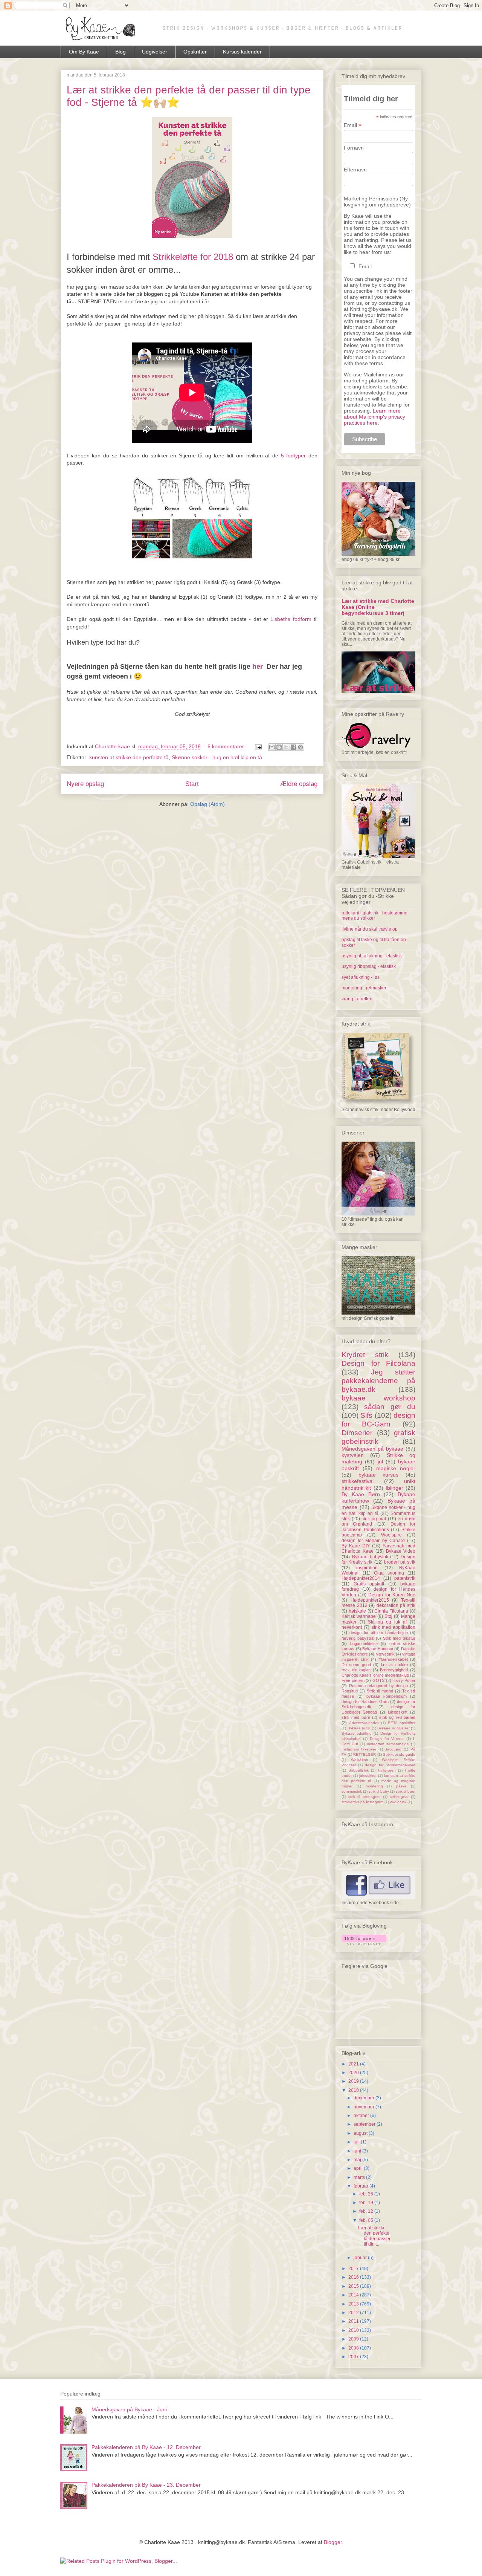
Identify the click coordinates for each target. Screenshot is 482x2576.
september (365, 2124)
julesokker (368, 1776)
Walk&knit (359, 1760)
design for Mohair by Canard (373, 1541)
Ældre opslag (299, 784)
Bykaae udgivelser (394, 1728)
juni (358, 2151)
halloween (387, 1770)
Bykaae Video (401, 1551)
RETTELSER (365, 1754)
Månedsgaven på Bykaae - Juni (129, 2409)
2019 (354, 2081)
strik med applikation (394, 1627)
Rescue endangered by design (379, 1686)
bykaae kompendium (387, 1696)
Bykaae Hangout (378, 1649)
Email (353, 125)
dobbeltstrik (359, 1770)
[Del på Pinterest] (300, 747)
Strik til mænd (380, 1691)
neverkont (352, 1627)
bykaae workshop (378, 1398)
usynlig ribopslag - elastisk (369, 966)
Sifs (366, 1415)
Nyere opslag (85, 784)
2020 (354, 2073)
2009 (354, 2339)
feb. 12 (367, 2211)
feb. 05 (367, 2220)
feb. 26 (367, 2194)
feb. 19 (367, 2203)
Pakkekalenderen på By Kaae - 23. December (146, 2485)
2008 (354, 2348)
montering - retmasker (364, 988)
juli (357, 2142)
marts (360, 2177)
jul (380, 1462)
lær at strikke (394, 1665)
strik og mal (374, 1519)
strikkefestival (358, 1481)
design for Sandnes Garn (365, 1702)
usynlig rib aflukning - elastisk (372, 956)
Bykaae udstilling (357, 1733)
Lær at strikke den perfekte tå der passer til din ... (374, 2236)
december (365, 2098)
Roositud (350, 1691)
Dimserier (357, 1433)
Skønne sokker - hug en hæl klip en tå (217, 757)
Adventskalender (364, 1723)
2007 (354, 2357)
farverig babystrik (358, 1638)
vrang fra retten (357, 999)
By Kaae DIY (356, 1546)
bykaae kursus (379, 1475)
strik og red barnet (397, 1717)
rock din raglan (356, 1670)
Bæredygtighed (394, 1670)
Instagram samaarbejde (388, 1744)
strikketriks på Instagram (362, 1802)
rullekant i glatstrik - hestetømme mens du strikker (374, 916)
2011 (354, 2321)
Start (192, 784)
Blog (120, 52)
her (258, 667)
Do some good (356, 1665)
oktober (362, 2116)
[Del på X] (286, 747)
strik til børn (406, 1791)
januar (361, 2258)
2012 (354, 2313)
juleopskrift (398, 1712)
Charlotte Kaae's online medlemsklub (375, 1675)
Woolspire (391, 1535)
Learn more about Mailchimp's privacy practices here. (374, 417)
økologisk (398, 1802)
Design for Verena (387, 1739)
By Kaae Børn (361, 1494)
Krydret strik (365, 1355)
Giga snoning (389, 1573)
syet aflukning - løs (361, 977)
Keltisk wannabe (359, 1616)
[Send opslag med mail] (258, 746)
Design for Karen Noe (392, 1595)
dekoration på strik (396, 1605)
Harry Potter (404, 1680)
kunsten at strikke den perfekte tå (129, 757)
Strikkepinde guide (399, 1754)
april (359, 2168)
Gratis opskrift (369, 1584)
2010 (354, 2330)
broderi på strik (400, 1562)
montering (374, 1786)
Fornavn (354, 148)
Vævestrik (385, 1654)
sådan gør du (390, 1407)
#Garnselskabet (393, 1659)
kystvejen (353, 1455)
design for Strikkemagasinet (390, 1765)
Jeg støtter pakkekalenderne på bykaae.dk (378, 1381)
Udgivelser (155, 52)
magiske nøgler (396, 1468)
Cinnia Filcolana (391, 1611)
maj (358, 2160)
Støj (388, 1616)
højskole (357, 1611)
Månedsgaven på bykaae (372, 1449)
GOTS (378, 1680)
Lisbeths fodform (291, 619)
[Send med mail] (272, 747)
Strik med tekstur (399, 1638)
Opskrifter (195, 52)
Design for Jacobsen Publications (378, 1527)
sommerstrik (352, 1791)
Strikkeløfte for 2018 (193, 257)
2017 (354, 2269)
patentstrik (405, 1578)
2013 (354, 2304)
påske (401, 1786)
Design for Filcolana (378, 1363)
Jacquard (393, 1749)
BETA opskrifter (402, 1723)
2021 (354, 2064)
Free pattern (353, 1680)
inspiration (367, 1568)
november (365, 2107)
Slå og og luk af (387, 1622)
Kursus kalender (242, 52)
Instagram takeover (359, 1749)
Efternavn (355, 170)
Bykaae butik (359, 1728)
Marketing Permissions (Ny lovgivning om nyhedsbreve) (377, 202)
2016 (354, 2277)
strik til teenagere (364, 1797)
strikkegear (399, 1797)
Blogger (333, 2542)
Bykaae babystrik (370, 1557)
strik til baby (379, 1791)
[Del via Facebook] (293, 747)
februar (361, 2186)
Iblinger (394, 1488)
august (361, 2133)
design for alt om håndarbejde (379, 1633)
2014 (354, 2295)
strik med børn (356, 1717)
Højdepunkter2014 (361, 1578)
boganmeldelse (364, 1643)
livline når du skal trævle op (370, 929)
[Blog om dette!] (279, 747)
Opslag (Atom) (207, 804)
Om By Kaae (84, 52)
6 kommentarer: (227, 746)
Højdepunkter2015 (370, 1600)
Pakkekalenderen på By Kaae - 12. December (146, 2447)
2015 (354, 2286)
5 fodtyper (294, 456)
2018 (354, 2090)
